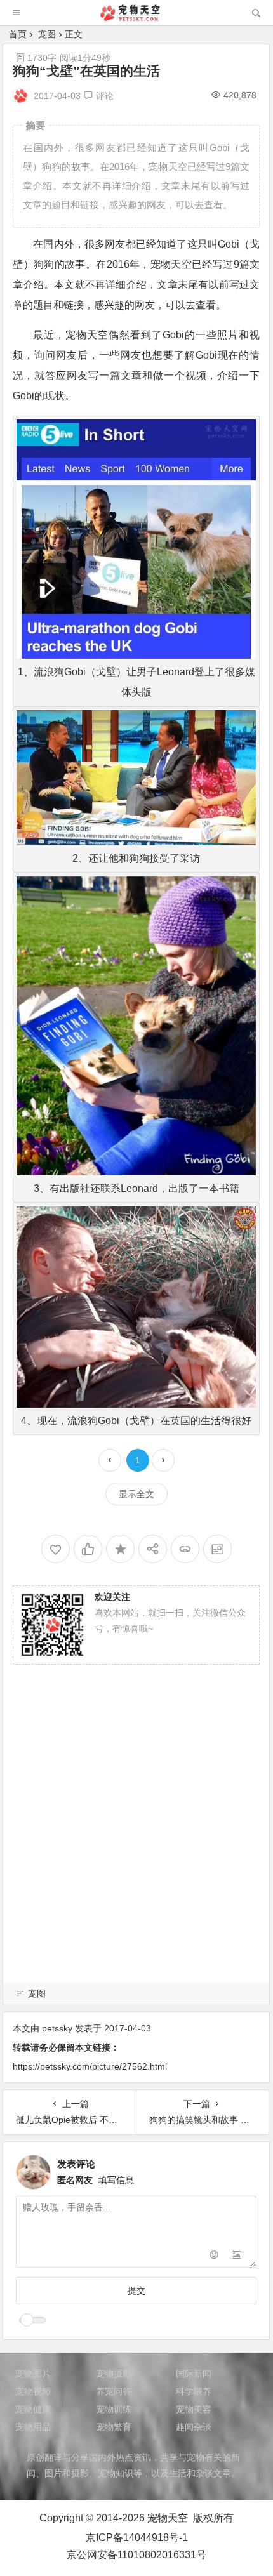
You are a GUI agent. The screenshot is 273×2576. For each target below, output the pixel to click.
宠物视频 (33, 2391)
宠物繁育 (114, 2427)
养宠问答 (114, 2391)
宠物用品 (33, 2427)
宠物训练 (114, 2409)
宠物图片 (33, 2374)
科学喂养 (194, 2391)
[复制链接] (185, 1549)
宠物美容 (194, 2409)
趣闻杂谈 (194, 2427)
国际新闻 (194, 2374)
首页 (18, 34)
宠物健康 (33, 2409)
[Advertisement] (136, 1839)
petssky (57, 2028)
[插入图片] (236, 2256)
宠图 (47, 34)
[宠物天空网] (136, 17)
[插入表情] (214, 2256)
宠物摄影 (114, 2374)
